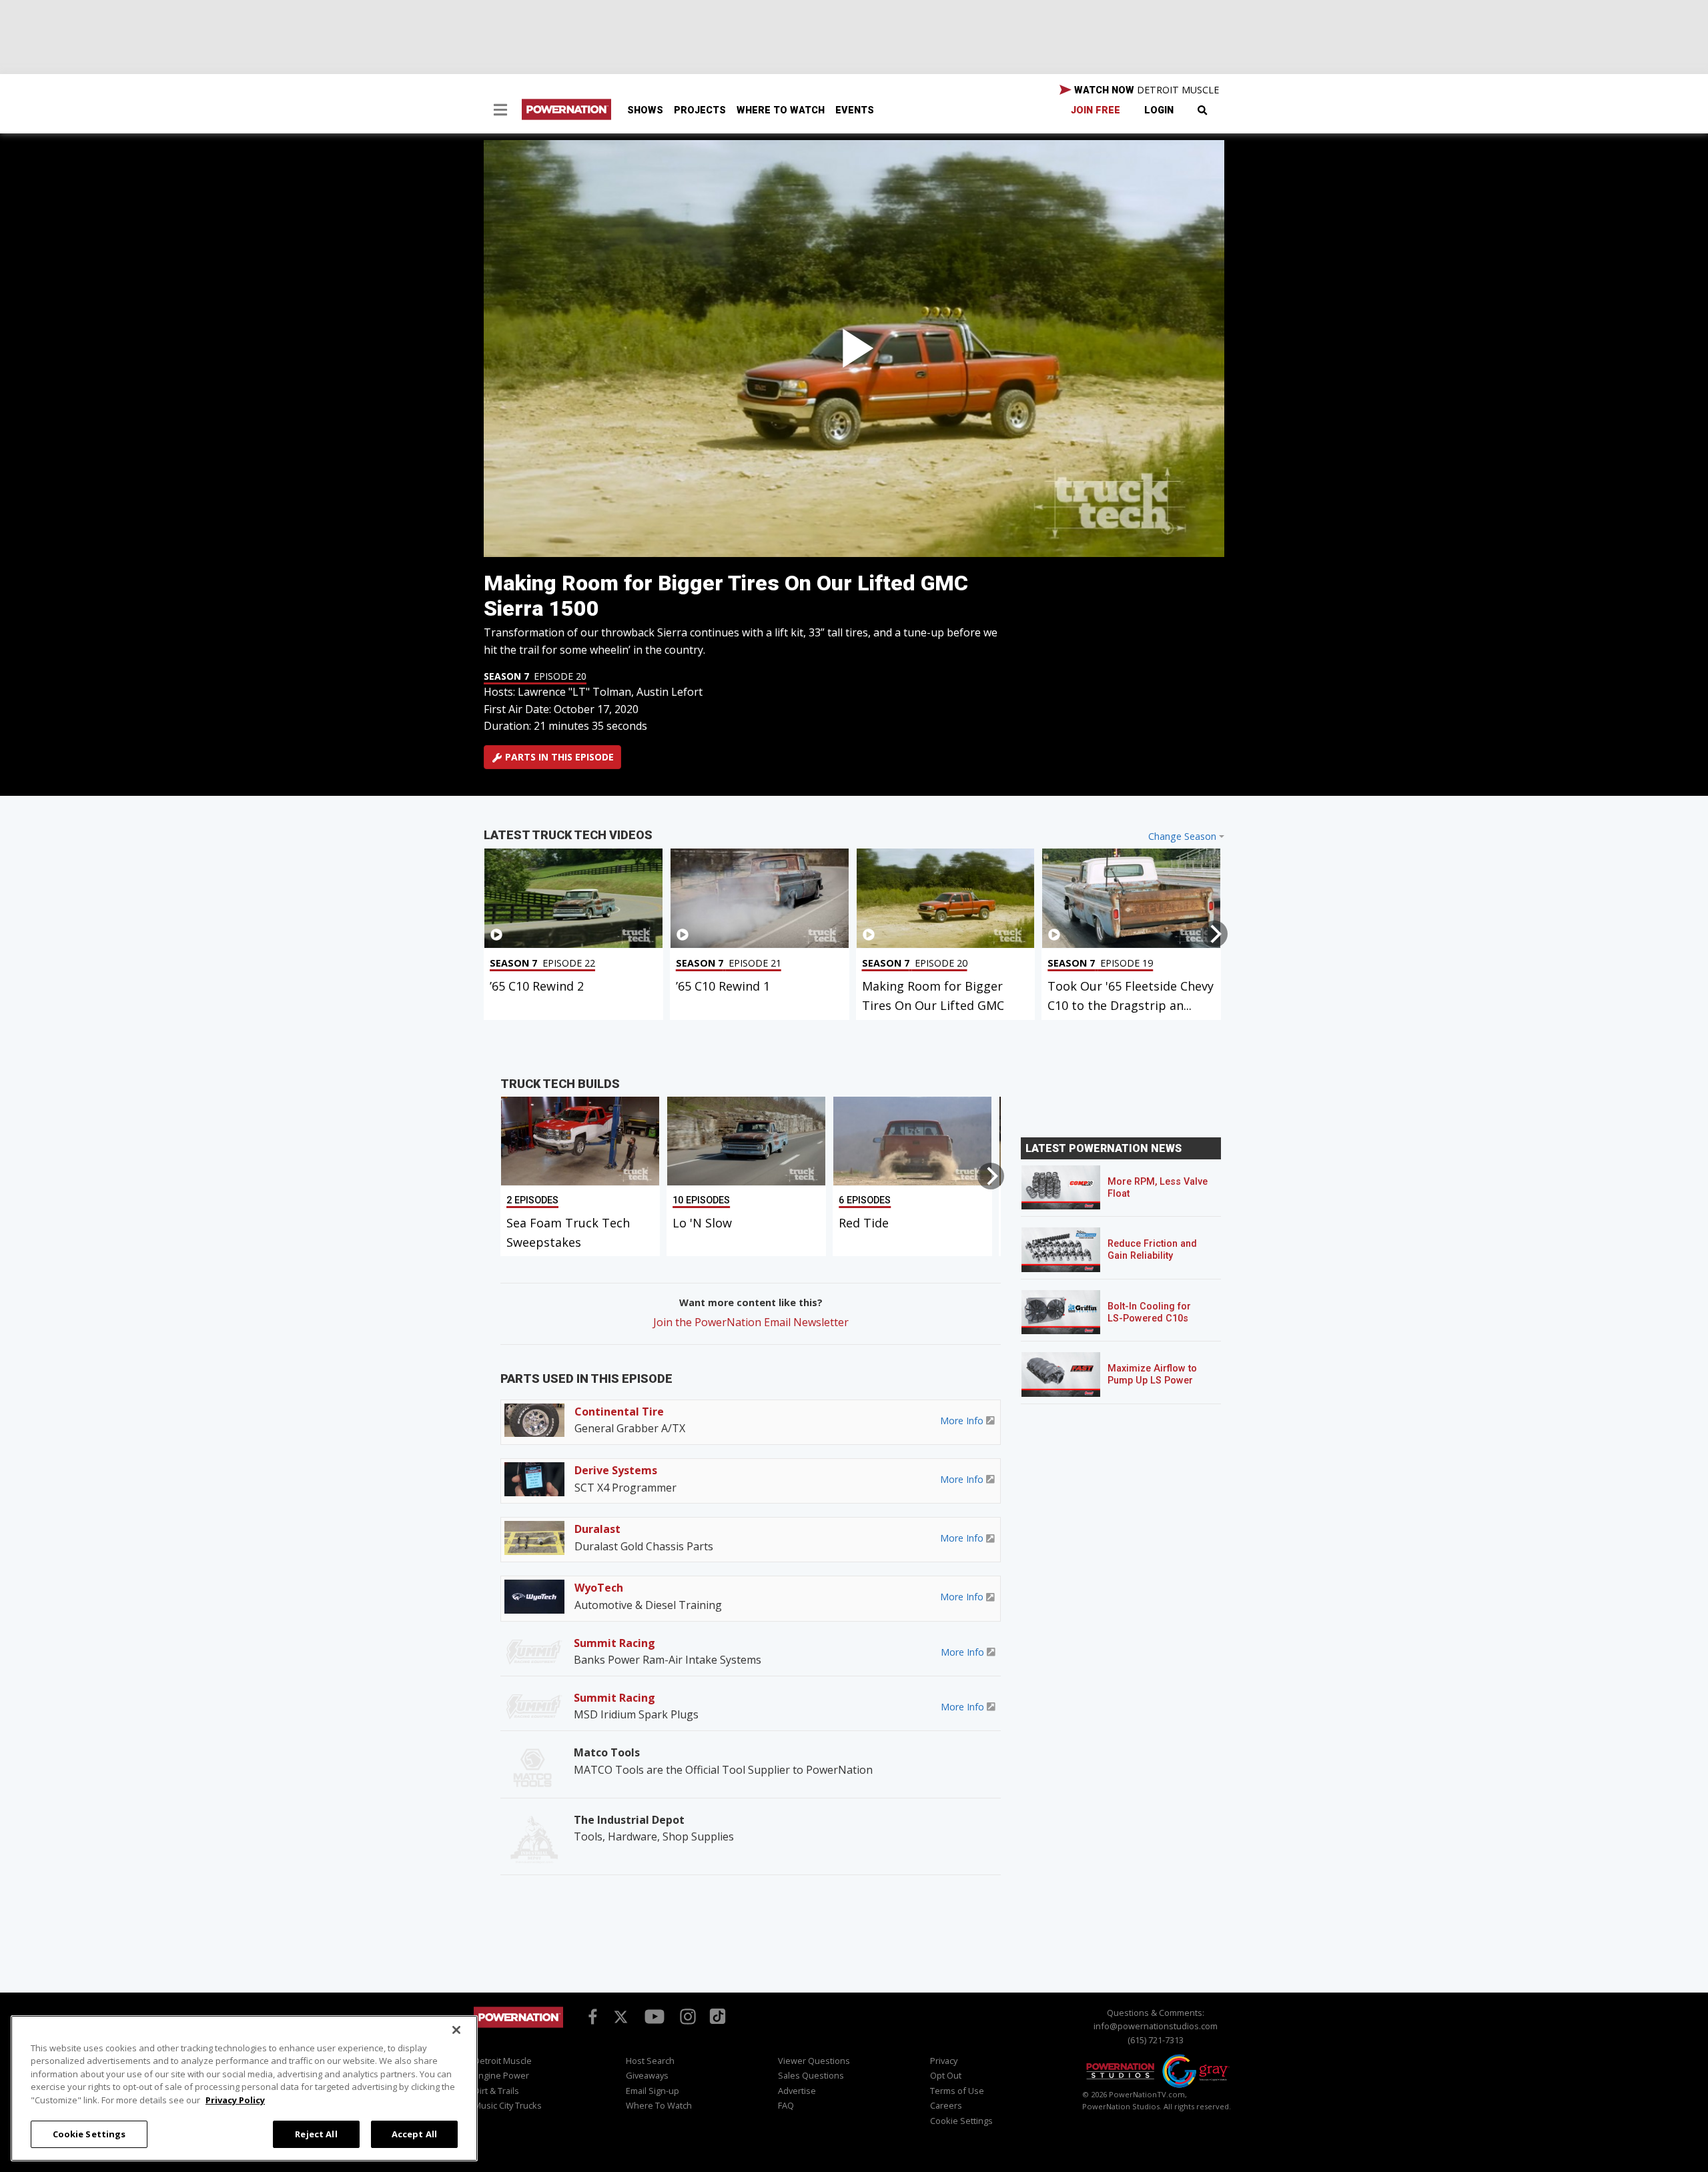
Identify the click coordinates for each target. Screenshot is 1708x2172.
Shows (645, 110)
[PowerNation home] (518, 2030)
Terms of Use (957, 2091)
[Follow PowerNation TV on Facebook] (590, 2015)
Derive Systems (616, 1470)
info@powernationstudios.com (1156, 2026)
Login (1159, 110)
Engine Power (501, 2075)
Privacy (944, 2061)
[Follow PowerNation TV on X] (621, 2017)
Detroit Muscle (503, 2061)
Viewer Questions (814, 2061)
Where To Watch (781, 110)
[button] (500, 111)
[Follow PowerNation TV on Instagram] (686, 2015)
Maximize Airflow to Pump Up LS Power (1152, 1375)
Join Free (1096, 110)
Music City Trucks (508, 2105)
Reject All (316, 2133)
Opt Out (946, 2075)
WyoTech (599, 1588)
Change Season (1182, 836)
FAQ (786, 2105)
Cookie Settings (89, 2133)
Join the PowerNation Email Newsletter (751, 1322)
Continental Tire (619, 1412)
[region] (244, 2088)
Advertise (797, 2091)
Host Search (650, 2061)
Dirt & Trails (496, 2091)
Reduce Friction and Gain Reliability (1152, 1250)
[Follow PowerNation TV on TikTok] (716, 2015)
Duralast (597, 1529)
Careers (946, 2105)
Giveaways (647, 2075)
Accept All (414, 2133)
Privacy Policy (235, 2100)
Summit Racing (614, 1643)
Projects (700, 110)
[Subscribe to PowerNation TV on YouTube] (655, 2017)
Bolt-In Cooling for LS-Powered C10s (1149, 1312)
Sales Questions (811, 2075)
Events (855, 110)
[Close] (456, 2030)
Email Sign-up (653, 2091)
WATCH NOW (1145, 90)
